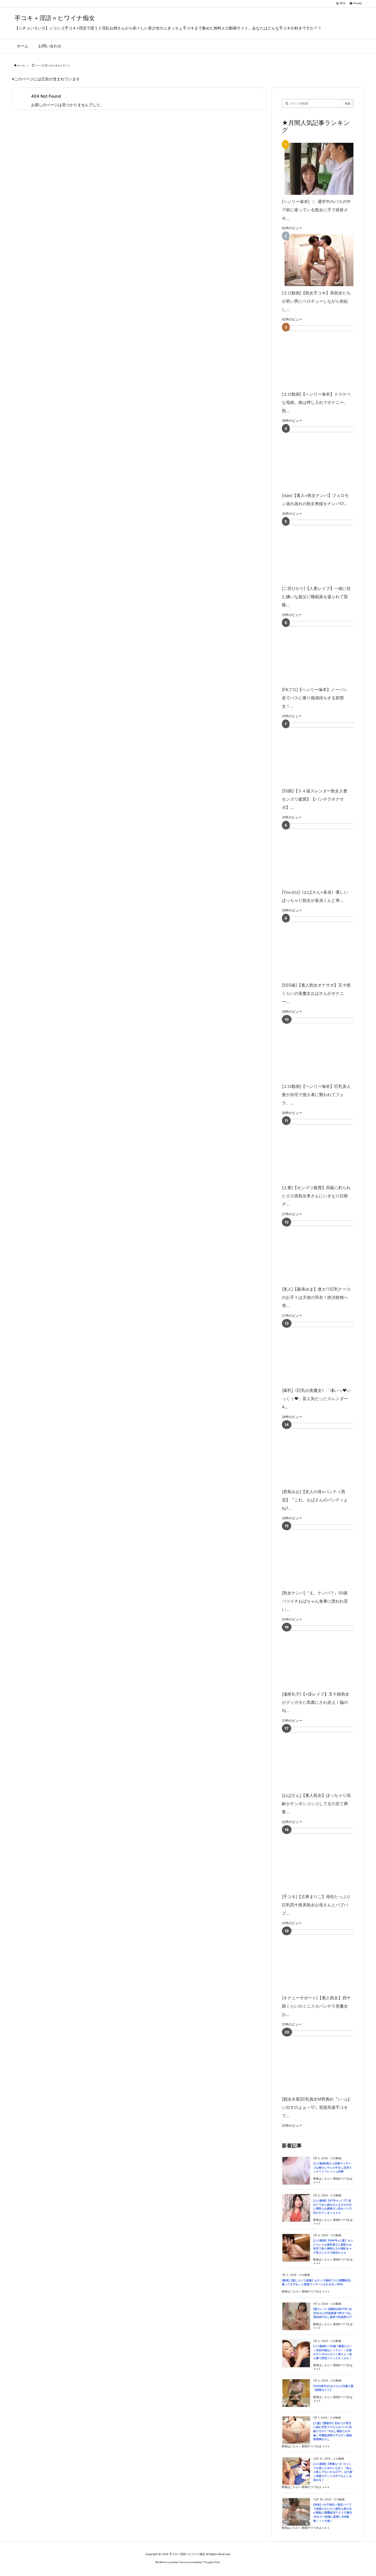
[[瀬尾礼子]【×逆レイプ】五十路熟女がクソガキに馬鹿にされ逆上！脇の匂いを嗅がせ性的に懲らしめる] (326, 1656)
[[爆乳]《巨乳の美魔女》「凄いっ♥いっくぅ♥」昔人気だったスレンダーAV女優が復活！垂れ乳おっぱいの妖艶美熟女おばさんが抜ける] (326, 1353)
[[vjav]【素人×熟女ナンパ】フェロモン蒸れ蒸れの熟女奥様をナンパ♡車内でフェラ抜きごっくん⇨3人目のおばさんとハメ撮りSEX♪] (326, 458)
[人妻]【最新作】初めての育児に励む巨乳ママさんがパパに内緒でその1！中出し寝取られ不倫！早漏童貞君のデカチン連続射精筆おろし (333, 2431)
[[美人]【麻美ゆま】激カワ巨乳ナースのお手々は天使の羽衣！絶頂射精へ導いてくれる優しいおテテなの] (326, 1251)
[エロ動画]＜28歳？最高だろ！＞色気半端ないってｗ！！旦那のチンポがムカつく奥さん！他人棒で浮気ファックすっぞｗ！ (333, 2352)
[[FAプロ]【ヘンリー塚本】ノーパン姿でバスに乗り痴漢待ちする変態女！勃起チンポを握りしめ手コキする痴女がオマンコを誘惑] (326, 652)
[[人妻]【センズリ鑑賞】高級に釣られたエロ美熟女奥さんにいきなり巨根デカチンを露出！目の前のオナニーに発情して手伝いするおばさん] (326, 1150)
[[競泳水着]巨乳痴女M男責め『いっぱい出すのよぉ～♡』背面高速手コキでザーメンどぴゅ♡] (326, 2061)
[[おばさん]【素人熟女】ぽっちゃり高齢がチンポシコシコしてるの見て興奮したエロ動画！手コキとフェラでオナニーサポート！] (326, 1758)
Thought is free (211, 2562)
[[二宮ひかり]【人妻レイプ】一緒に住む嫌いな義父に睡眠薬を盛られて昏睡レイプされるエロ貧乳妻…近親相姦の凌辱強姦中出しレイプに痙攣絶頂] (326, 551)
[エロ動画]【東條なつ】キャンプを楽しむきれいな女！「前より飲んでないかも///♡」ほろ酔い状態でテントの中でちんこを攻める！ (333, 2472)
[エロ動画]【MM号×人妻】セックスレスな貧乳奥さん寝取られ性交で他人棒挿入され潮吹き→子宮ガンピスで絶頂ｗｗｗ (333, 2247)
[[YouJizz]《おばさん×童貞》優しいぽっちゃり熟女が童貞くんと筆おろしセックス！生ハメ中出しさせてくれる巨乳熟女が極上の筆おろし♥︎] (326, 854)
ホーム (21, 65)
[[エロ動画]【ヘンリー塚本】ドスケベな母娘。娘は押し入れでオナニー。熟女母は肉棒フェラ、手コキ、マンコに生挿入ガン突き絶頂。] (326, 356)
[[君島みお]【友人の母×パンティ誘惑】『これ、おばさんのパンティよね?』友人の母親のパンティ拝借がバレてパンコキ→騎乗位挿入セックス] (326, 1454)
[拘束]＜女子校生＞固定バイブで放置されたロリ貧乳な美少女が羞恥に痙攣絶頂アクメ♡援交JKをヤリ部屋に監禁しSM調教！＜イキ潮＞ (333, 2513)
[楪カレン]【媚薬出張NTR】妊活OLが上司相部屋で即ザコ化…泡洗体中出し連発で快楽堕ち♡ (333, 2313)
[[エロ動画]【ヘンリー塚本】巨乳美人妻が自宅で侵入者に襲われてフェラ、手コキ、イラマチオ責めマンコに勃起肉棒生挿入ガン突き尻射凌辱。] (326, 1049)
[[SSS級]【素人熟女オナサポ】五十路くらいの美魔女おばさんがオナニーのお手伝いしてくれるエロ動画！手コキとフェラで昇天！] (326, 947)
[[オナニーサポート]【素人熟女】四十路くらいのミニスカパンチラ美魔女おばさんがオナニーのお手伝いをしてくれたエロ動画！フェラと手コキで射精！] (326, 1960)
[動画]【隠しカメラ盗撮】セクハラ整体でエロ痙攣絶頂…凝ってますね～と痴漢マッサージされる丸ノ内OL (317, 2282)
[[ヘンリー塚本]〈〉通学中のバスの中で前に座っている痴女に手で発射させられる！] (317, 169)
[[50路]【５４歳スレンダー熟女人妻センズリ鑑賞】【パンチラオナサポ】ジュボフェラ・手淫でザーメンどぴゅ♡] (326, 753)
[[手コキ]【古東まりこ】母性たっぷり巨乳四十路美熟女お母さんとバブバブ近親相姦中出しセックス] (326, 1859)
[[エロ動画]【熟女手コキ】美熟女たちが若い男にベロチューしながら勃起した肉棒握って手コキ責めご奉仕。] (317, 260)
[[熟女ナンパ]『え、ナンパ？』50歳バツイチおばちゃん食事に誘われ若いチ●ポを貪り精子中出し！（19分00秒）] (326, 1555)
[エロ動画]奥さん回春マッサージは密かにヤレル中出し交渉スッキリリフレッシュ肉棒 (333, 2167)
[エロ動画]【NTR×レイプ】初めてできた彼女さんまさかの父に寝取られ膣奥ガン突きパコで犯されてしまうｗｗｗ (333, 2207)
